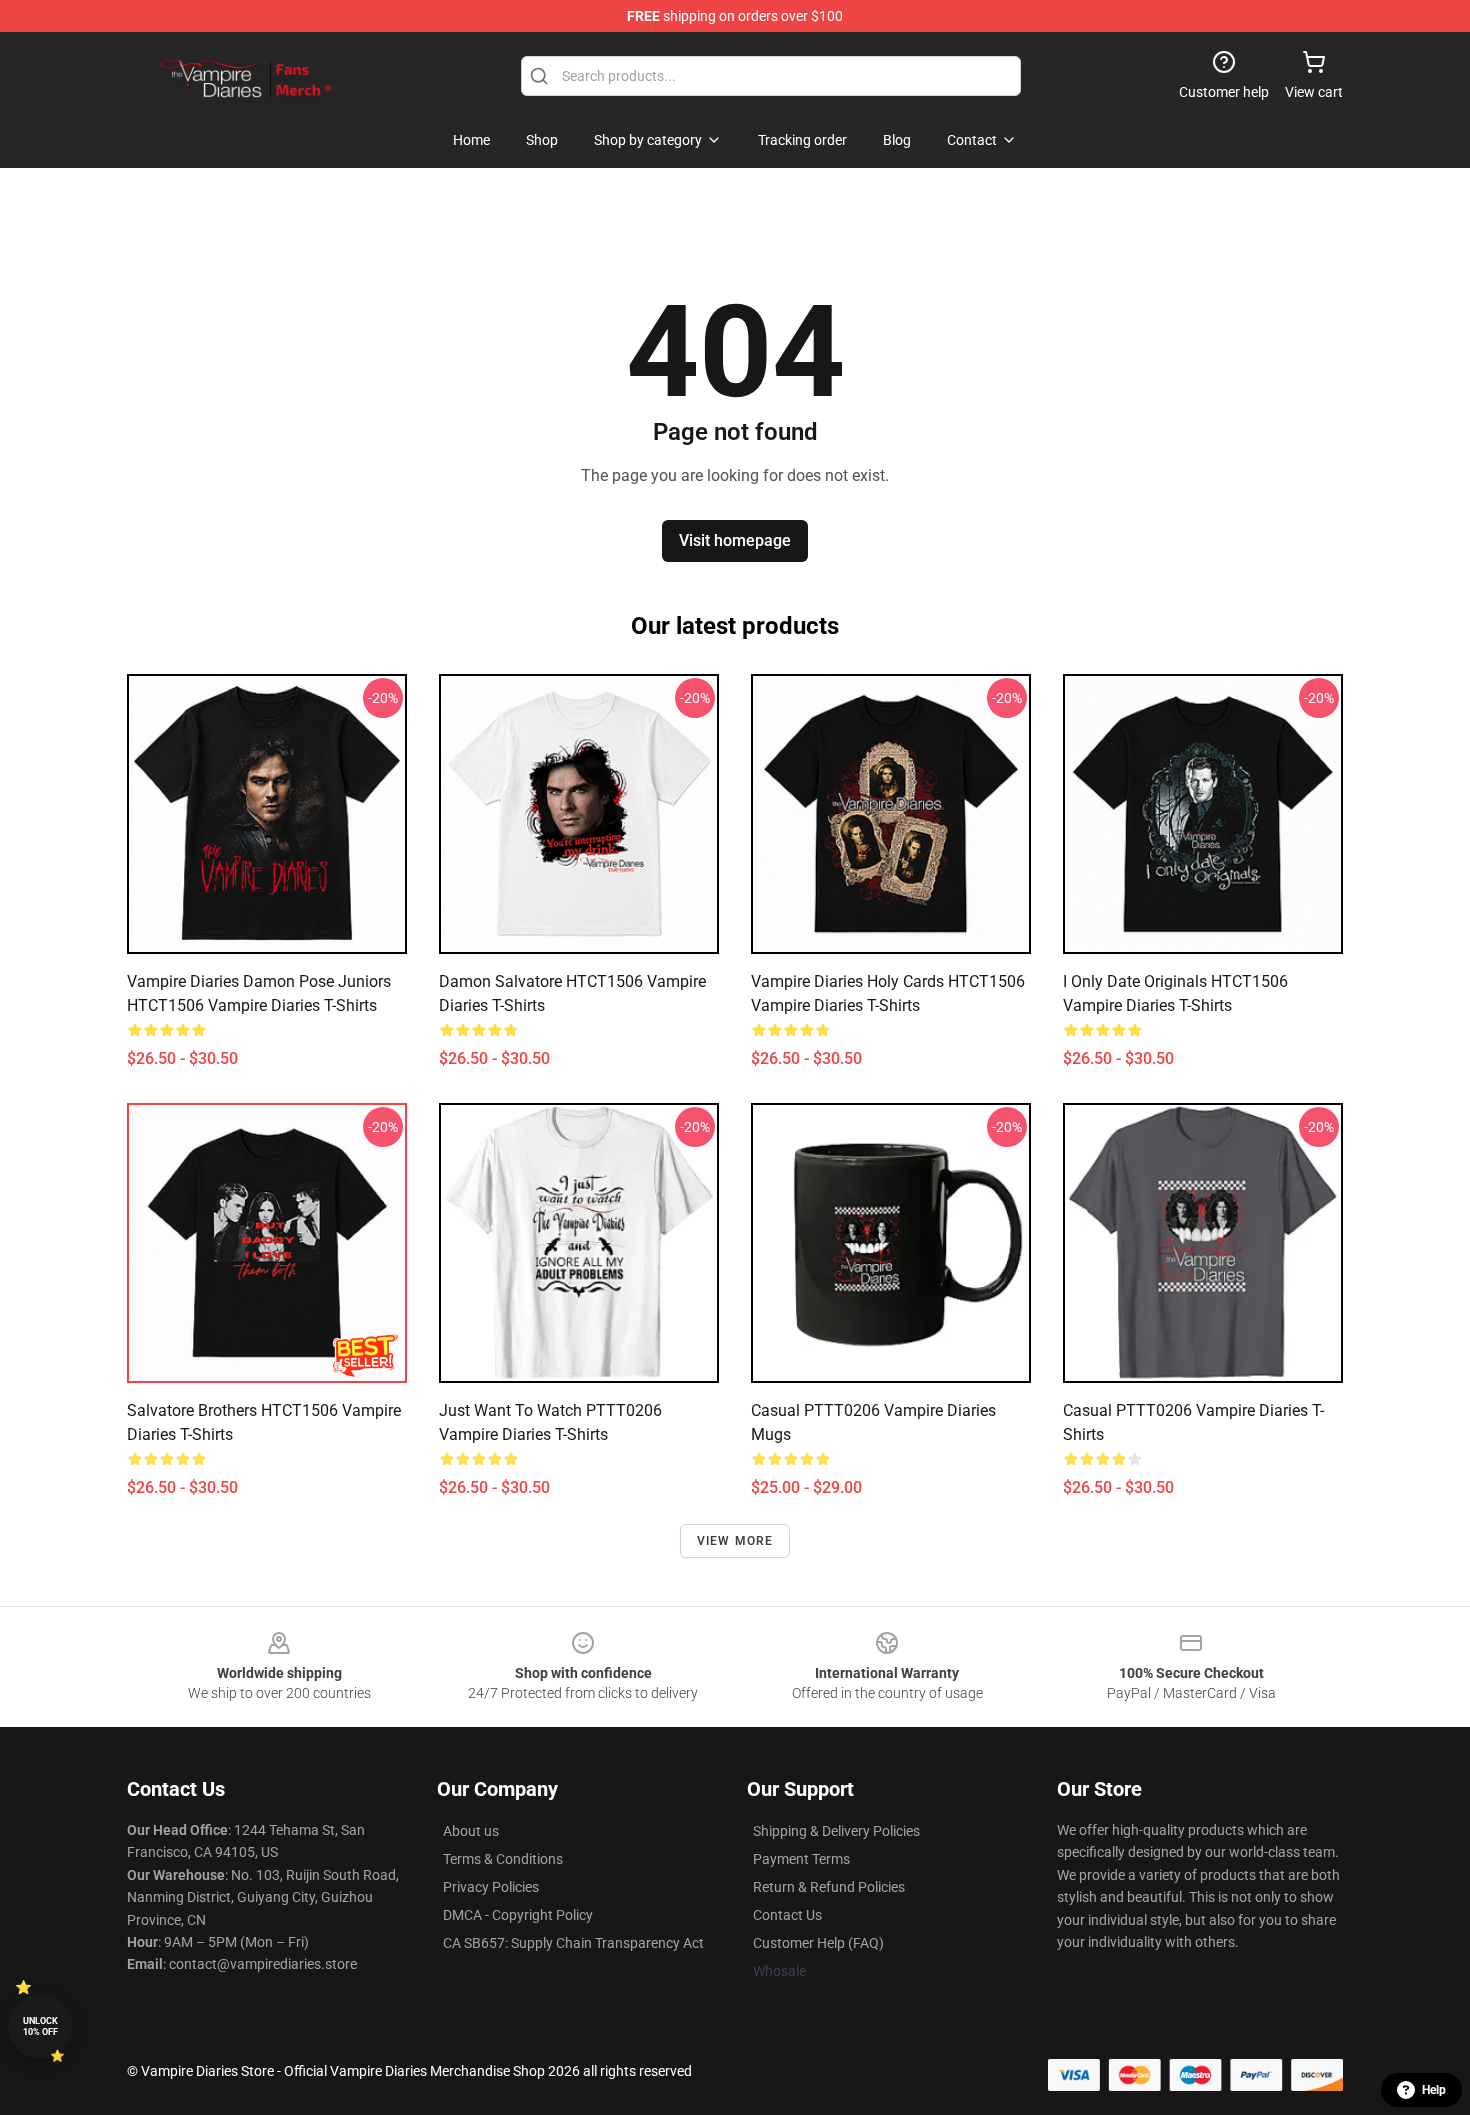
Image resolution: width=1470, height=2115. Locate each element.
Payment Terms (801, 1859)
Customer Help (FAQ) (818, 1943)
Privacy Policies (491, 1887)
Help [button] (1434, 2090)
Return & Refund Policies (829, 1887)
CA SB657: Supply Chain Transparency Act (573, 1943)
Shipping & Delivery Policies (836, 1831)
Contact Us (787, 1915)
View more (735, 1541)
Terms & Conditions (503, 1859)
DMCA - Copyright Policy (518, 1915)
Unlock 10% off (40, 2026)
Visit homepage (735, 540)
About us (471, 1831)
